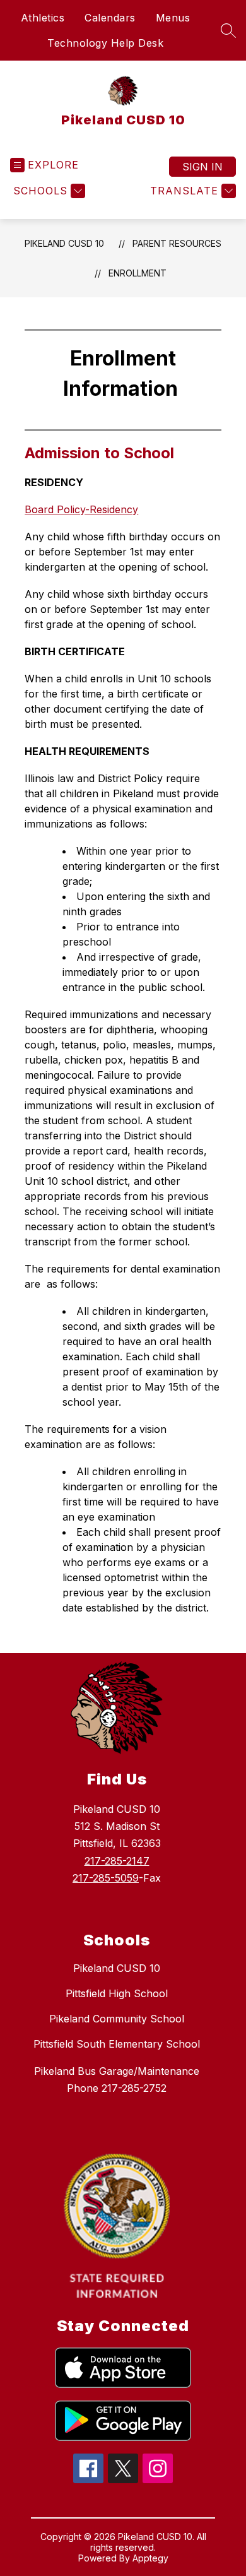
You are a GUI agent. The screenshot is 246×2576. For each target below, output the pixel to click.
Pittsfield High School (117, 1993)
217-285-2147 (117, 1861)
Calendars (110, 18)
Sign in (202, 167)
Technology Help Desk (105, 43)
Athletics (43, 18)
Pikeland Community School (117, 2019)
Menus (173, 18)
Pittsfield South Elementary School (117, 2044)
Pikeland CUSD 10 (64, 243)
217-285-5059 (106, 1878)
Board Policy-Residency (81, 509)
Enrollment (138, 273)
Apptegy (150, 2558)
